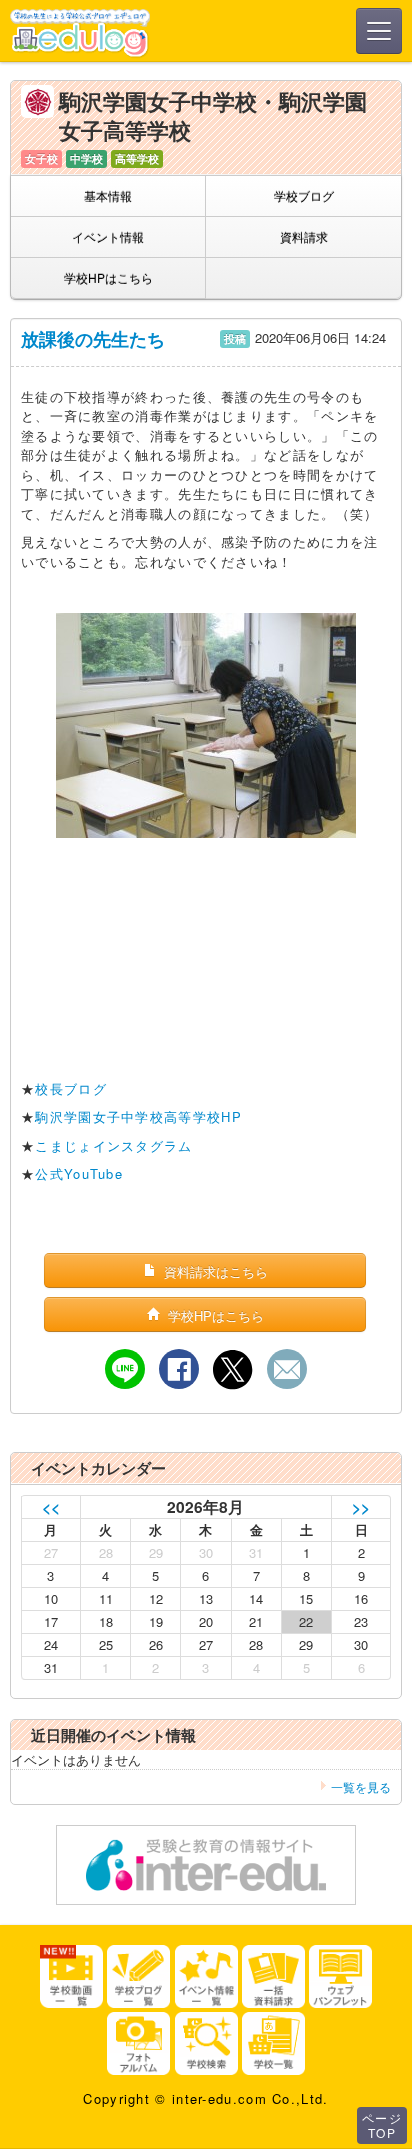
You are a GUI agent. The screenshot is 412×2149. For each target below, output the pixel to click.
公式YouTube (79, 1173)
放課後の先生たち (93, 339)
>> (361, 1506)
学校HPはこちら (108, 277)
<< (51, 1506)
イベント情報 (108, 236)
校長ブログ (71, 1088)
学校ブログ (304, 195)
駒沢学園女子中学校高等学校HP (138, 1116)
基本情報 (108, 195)
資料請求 (304, 236)
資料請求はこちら (214, 1271)
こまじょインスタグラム (113, 1145)
